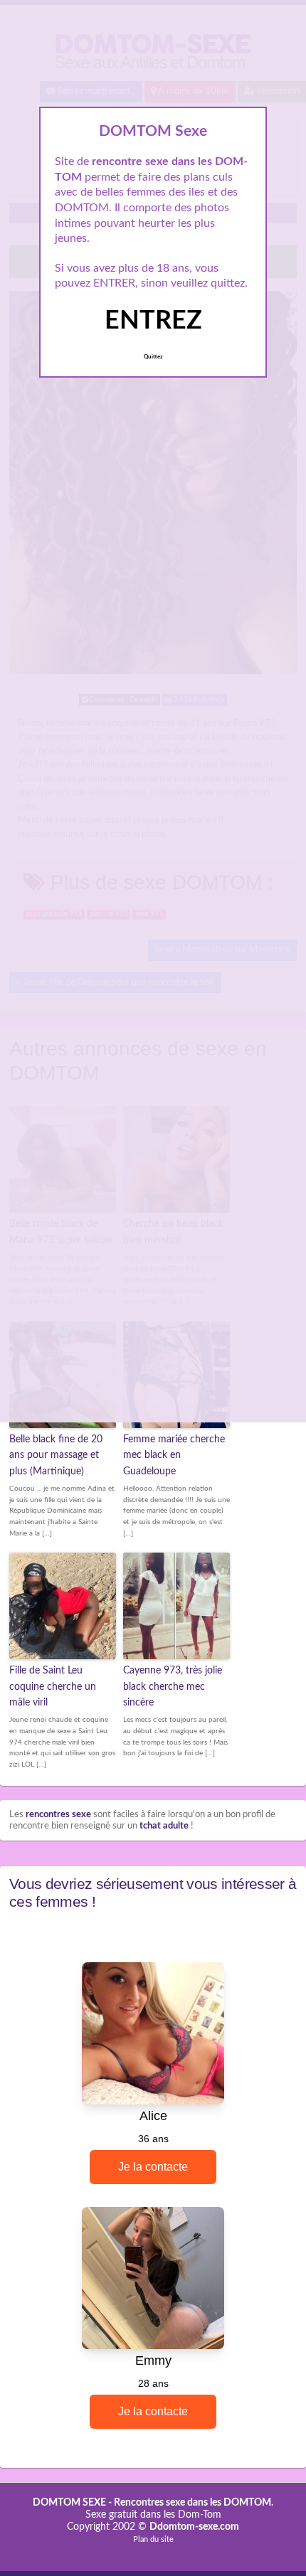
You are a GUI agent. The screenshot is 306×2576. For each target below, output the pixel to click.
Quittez (153, 357)
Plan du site (153, 2539)
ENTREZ (153, 321)
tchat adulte (164, 1826)
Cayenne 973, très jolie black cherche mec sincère (173, 1687)
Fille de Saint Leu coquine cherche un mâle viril (53, 1687)
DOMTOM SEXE (69, 2503)
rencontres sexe (58, 1815)
